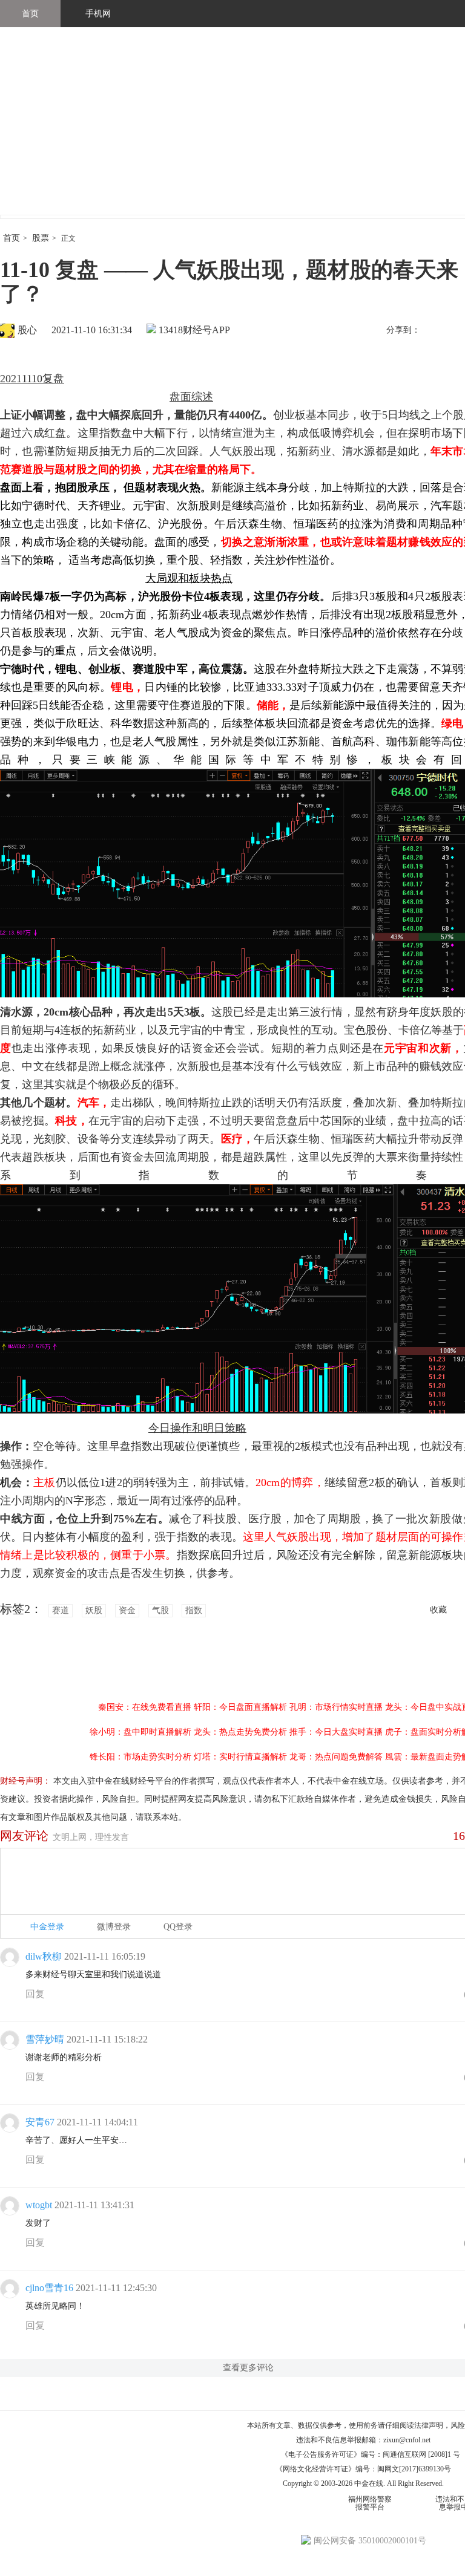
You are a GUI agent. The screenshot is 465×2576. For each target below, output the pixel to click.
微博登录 (114, 1927)
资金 (127, 1610)
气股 (160, 1610)
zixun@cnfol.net (407, 2440)
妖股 (94, 1610)
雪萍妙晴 (45, 2039)
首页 (30, 14)
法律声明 (429, 2425)
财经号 (33, 133)
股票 (41, 238)
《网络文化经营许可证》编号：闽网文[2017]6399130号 (363, 2469)
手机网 (98, 14)
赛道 (61, 1610)
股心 (27, 330)
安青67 (40, 2122)
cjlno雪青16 (49, 2288)
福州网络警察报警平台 (370, 2503)
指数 (194, 1610)
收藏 (438, 1610)
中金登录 (47, 1927)
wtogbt (39, 2205)
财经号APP (206, 330)
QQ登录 (178, 1927)
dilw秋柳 (44, 1956)
